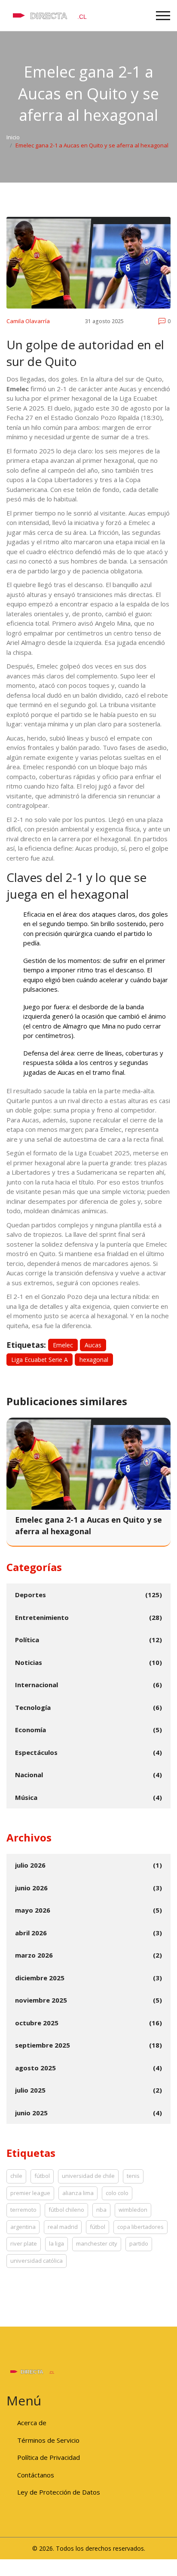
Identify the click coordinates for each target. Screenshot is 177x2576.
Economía (31, 1730)
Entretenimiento (42, 1617)
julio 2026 (30, 1865)
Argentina (23, 2227)
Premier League (30, 2193)
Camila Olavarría (28, 321)
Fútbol (98, 2227)
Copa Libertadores (140, 2227)
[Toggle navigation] (163, 16)
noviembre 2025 (41, 2000)
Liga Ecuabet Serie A (40, 1360)
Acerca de (32, 2423)
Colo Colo (117, 2193)
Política (27, 1640)
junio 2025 (31, 2113)
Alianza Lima (78, 2193)
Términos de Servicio (48, 2440)
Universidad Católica (37, 2261)
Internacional (37, 1685)
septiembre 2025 (43, 2045)
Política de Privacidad (49, 2457)
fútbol (42, 2176)
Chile (16, 2176)
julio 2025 (30, 2090)
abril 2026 (31, 1933)
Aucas (93, 1345)
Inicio (13, 137)
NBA (101, 2210)
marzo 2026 (34, 1955)
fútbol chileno (66, 2210)
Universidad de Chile (88, 2176)
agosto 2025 (35, 2068)
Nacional (29, 1775)
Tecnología (33, 1707)
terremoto (23, 2210)
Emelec (63, 1345)
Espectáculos (36, 1752)
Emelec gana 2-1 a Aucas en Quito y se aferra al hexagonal (88, 1525)
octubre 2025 (37, 2023)
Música (26, 1797)
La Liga (56, 2243)
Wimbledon (133, 2210)
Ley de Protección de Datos (59, 2492)
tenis (133, 2176)
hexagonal (94, 1360)
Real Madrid (63, 2227)
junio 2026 (31, 1888)
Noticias (29, 1662)
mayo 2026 (33, 1910)
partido (139, 2243)
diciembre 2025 (40, 1978)
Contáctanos (36, 2475)
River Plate (24, 2243)
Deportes (31, 1595)
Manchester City (97, 2243)
